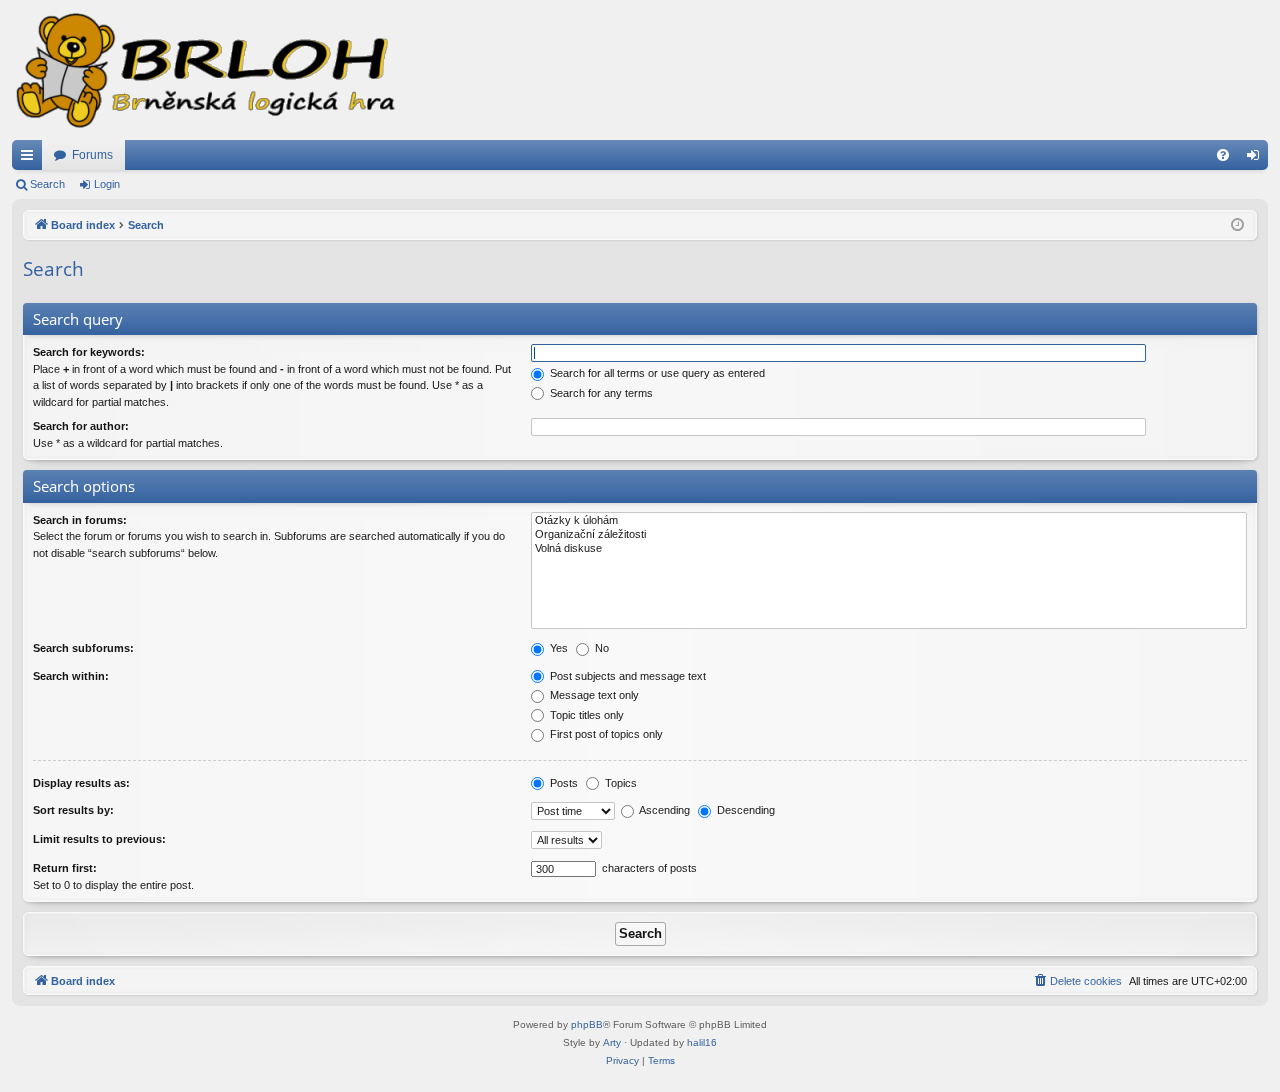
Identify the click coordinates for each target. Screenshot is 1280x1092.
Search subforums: (83, 648)
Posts (562, 783)
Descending (744, 810)
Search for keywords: (89, 352)
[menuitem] (1223, 155)
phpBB (587, 1024)
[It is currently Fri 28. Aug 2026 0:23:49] (1237, 225)
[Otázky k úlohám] (889, 521)
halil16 (702, 1042)
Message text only (593, 695)
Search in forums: (80, 520)
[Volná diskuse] (889, 549)
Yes (557, 648)
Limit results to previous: (99, 839)
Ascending (663, 810)
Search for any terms (600, 393)
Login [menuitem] (1257, 159)
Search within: (71, 676)
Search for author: (81, 426)
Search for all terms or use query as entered (656, 373)
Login (107, 184)
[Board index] (204, 70)
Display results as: (81, 783)
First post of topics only (605, 734)
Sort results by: (73, 810)
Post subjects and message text (626, 676)
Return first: (65, 868)
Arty (612, 1042)
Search (47, 184)
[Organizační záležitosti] (889, 535)
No (600, 648)
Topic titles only (585, 715)
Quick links (31, 159)
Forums (92, 155)
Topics (619, 783)
